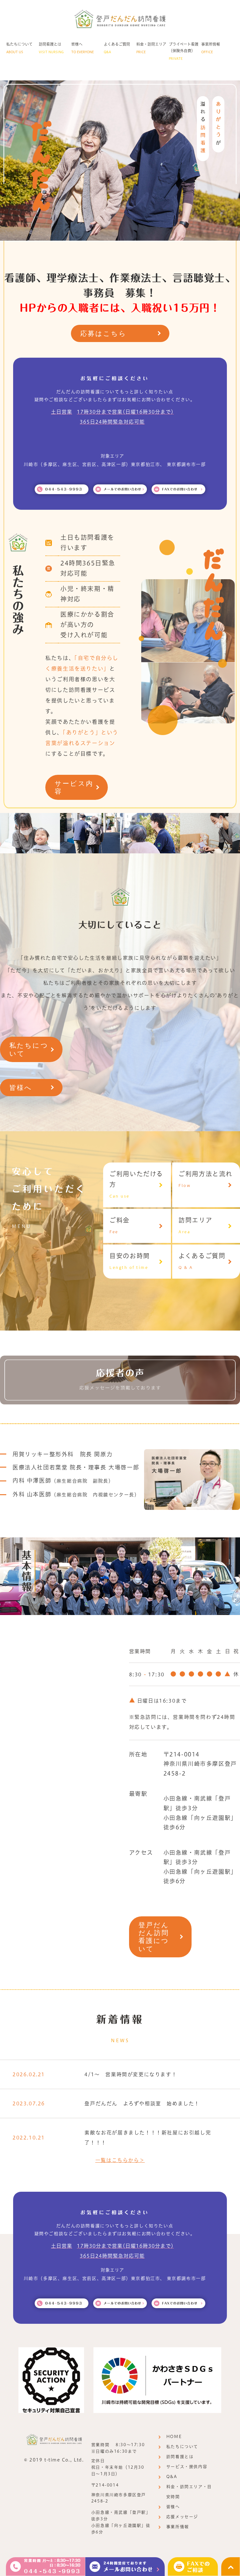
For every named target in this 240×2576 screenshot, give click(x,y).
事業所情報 (178, 2527)
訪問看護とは (180, 2457)
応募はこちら (104, 333)
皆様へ (21, 1088)
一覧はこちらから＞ (120, 2160)
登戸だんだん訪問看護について (154, 1937)
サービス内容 (74, 787)
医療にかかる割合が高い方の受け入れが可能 (87, 625)
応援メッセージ (182, 2517)
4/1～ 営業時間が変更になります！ (131, 2074)
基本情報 (27, 1571)
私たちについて (29, 1049)
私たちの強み (18, 600)
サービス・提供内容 (187, 2467)
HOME (174, 2437)
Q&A (172, 2477)
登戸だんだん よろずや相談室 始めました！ (142, 2103)
